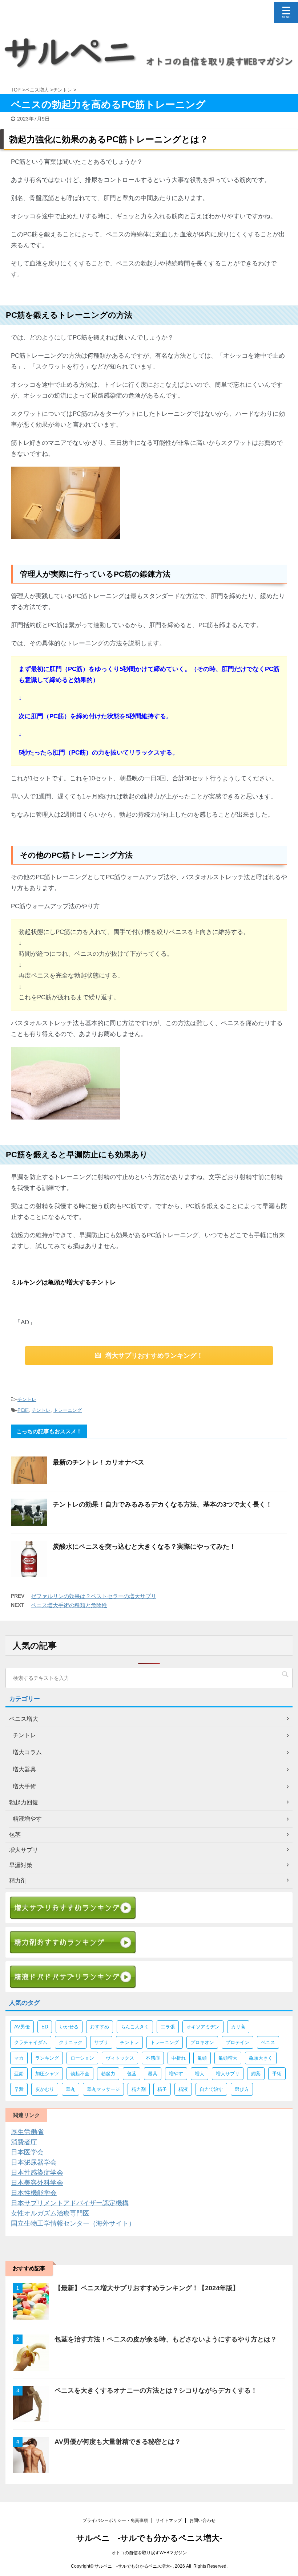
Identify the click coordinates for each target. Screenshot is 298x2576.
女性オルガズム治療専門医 (50, 2213)
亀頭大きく (261, 2058)
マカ (19, 2058)
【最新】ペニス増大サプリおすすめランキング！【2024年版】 (147, 2288)
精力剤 (139, 2089)
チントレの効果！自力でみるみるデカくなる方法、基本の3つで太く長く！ (162, 1504)
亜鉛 (19, 2074)
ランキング (47, 2058)
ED (45, 2027)
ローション (82, 2058)
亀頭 (202, 2058)
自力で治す (211, 2089)
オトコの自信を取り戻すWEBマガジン (149, 2553)
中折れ (179, 2058)
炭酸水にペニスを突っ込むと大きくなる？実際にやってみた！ (144, 1547)
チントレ (27, 1399)
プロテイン (237, 2042)
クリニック (71, 2042)
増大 (200, 2074)
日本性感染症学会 (37, 2173)
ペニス (268, 2042)
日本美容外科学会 (37, 2183)
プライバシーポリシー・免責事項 (115, 2520)
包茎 (132, 2074)
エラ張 (168, 2027)
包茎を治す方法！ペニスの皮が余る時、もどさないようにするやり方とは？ (166, 2339)
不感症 (153, 2058)
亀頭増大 (228, 2058)
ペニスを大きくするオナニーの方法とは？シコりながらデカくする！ (156, 2390)
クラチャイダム (31, 2042)
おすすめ (100, 2027)
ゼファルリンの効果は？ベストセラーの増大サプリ (94, 1596)
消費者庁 (24, 2142)
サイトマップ (169, 2520)
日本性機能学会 (34, 2193)
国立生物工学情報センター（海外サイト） (73, 2223)
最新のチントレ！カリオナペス (98, 1462)
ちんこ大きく (135, 2027)
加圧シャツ (47, 2074)
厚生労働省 (27, 2132)
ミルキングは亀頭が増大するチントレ (63, 1282)
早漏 (19, 2089)
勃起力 (108, 2074)
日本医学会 (27, 2152)
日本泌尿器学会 (34, 2162)
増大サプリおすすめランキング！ (154, 1356)
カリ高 (238, 2027)
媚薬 (256, 2074)
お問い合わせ (202, 2520)
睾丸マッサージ (103, 2089)
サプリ (101, 2042)
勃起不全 (80, 2074)
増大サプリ (228, 2074)
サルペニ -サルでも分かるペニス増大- (149, 2538)
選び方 (242, 2089)
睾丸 (71, 2089)
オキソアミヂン (203, 2027)
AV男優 (22, 2027)
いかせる (69, 2027)
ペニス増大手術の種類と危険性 (69, 1605)
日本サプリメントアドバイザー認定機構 (70, 2203)
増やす (176, 2074)
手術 (277, 2074)
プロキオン (202, 2042)
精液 (183, 2089)
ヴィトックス (120, 2058)
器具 (153, 2074)
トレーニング (68, 1410)
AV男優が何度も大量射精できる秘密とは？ (118, 2442)
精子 (162, 2089)
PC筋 (23, 1410)
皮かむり (45, 2089)
